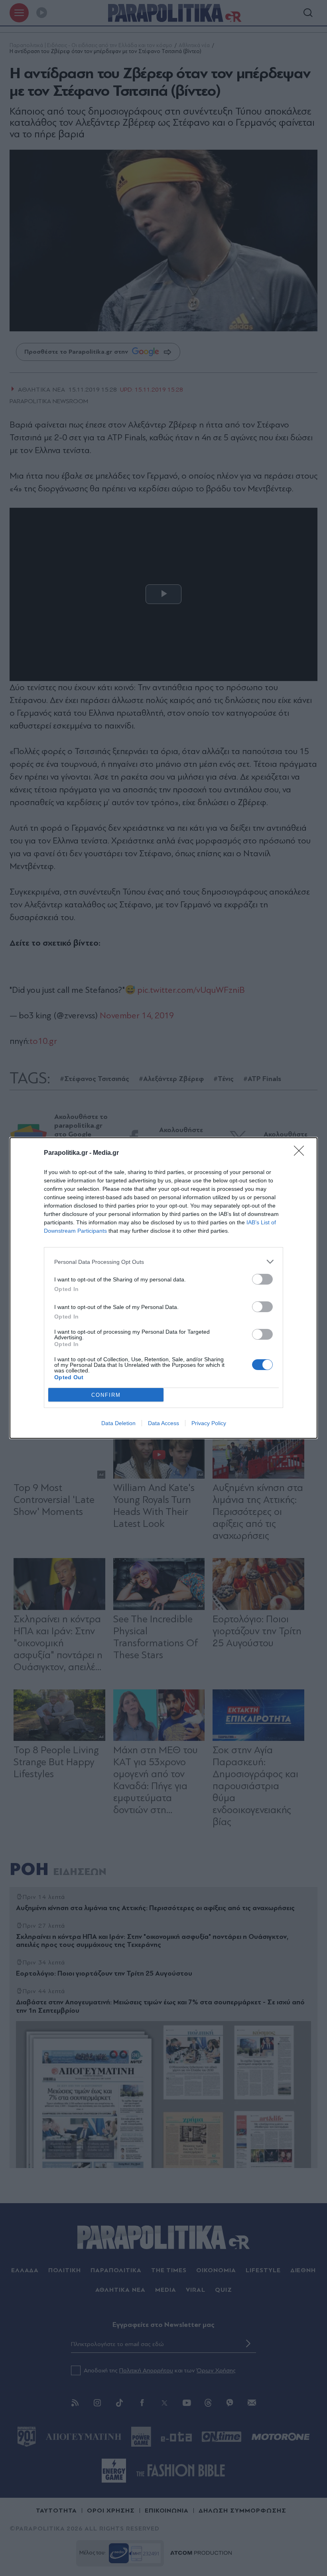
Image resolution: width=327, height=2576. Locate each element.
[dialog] (163, 1288)
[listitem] (163, 1262)
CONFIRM (106, 1395)
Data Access (163, 1423)
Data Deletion (118, 1423)
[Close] (301, 1153)
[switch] (262, 1279)
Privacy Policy (209, 1423)
